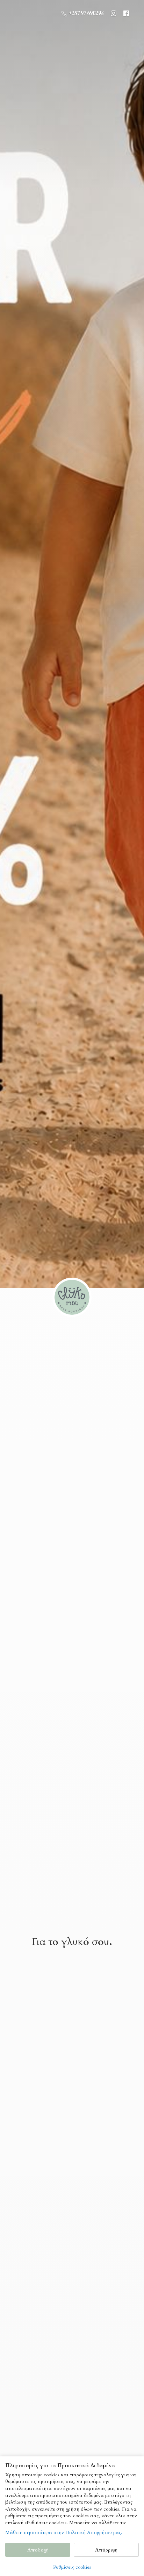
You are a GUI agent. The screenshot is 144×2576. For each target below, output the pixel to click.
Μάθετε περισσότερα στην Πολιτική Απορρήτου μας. (64, 2532)
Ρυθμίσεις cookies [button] (72, 2567)
